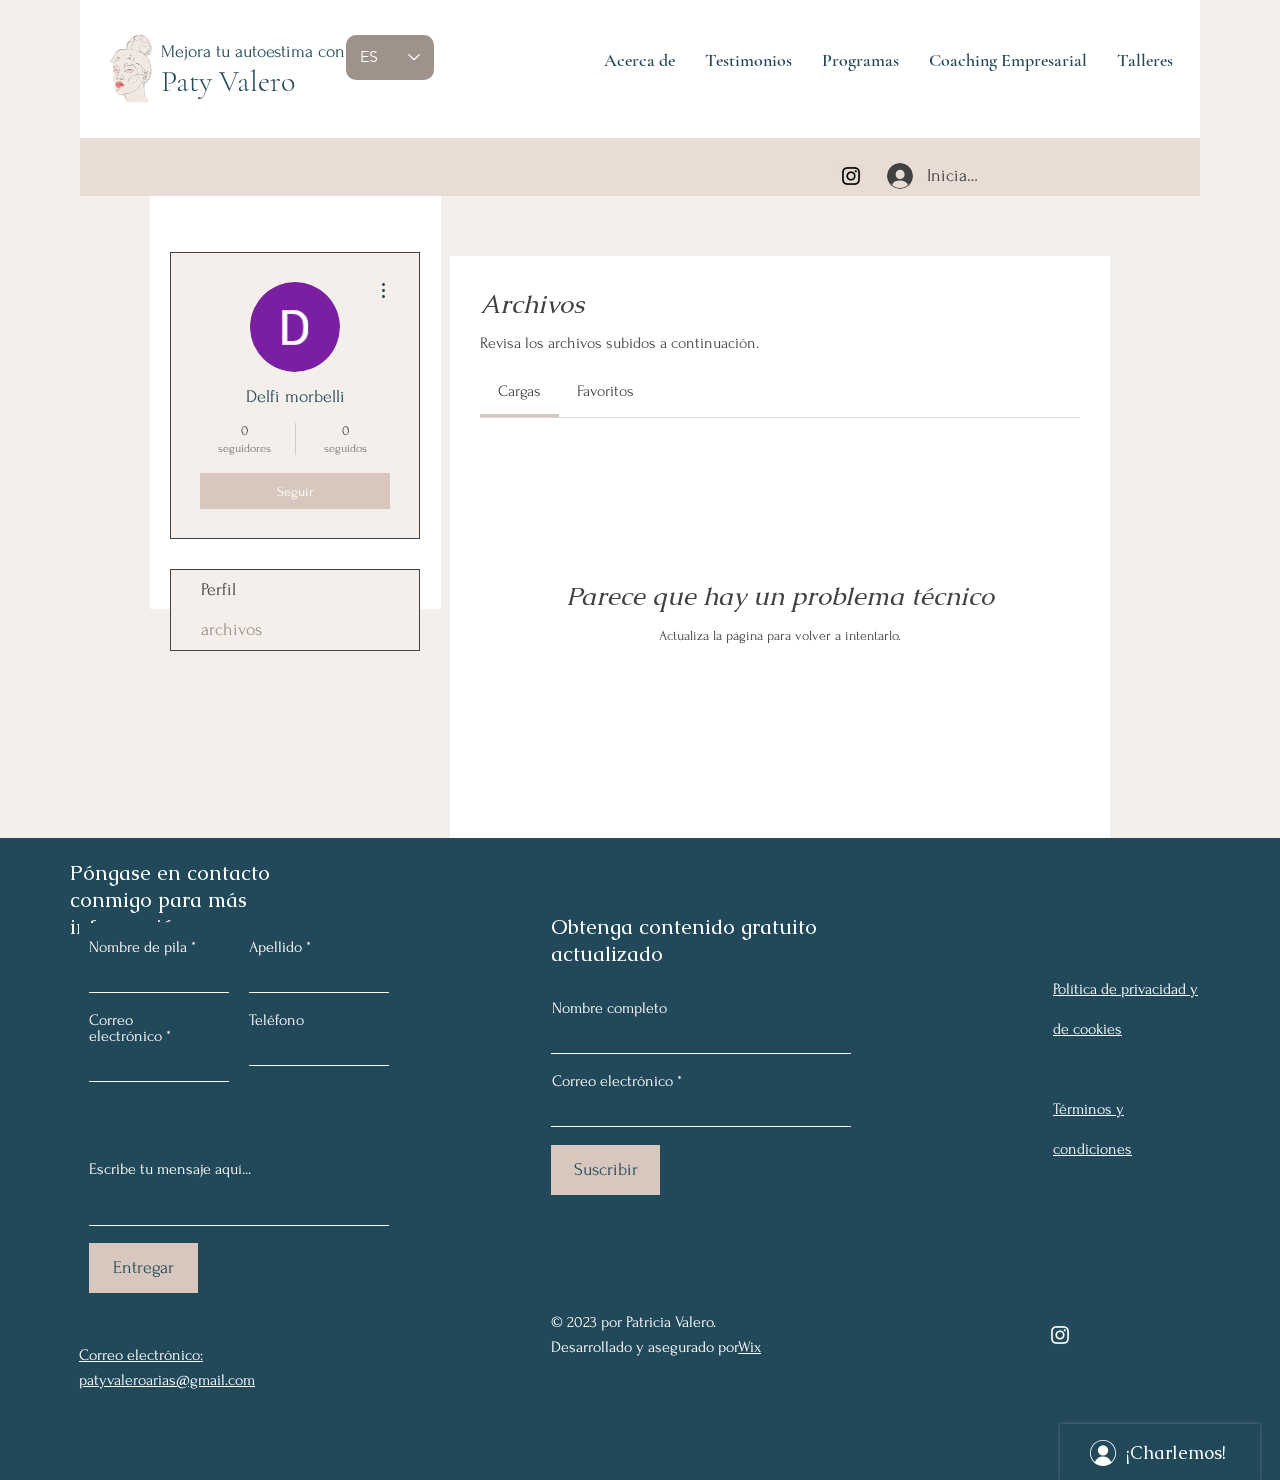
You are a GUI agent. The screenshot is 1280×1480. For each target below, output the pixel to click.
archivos (231, 629)
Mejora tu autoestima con (253, 51)
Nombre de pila (138, 947)
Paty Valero (228, 81)
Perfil (218, 589)
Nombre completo (609, 1008)
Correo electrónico (612, 1081)
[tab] (519, 391)
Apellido (275, 947)
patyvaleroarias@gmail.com (167, 1380)
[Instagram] (851, 176)
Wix (749, 1347)
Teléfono (276, 1020)
